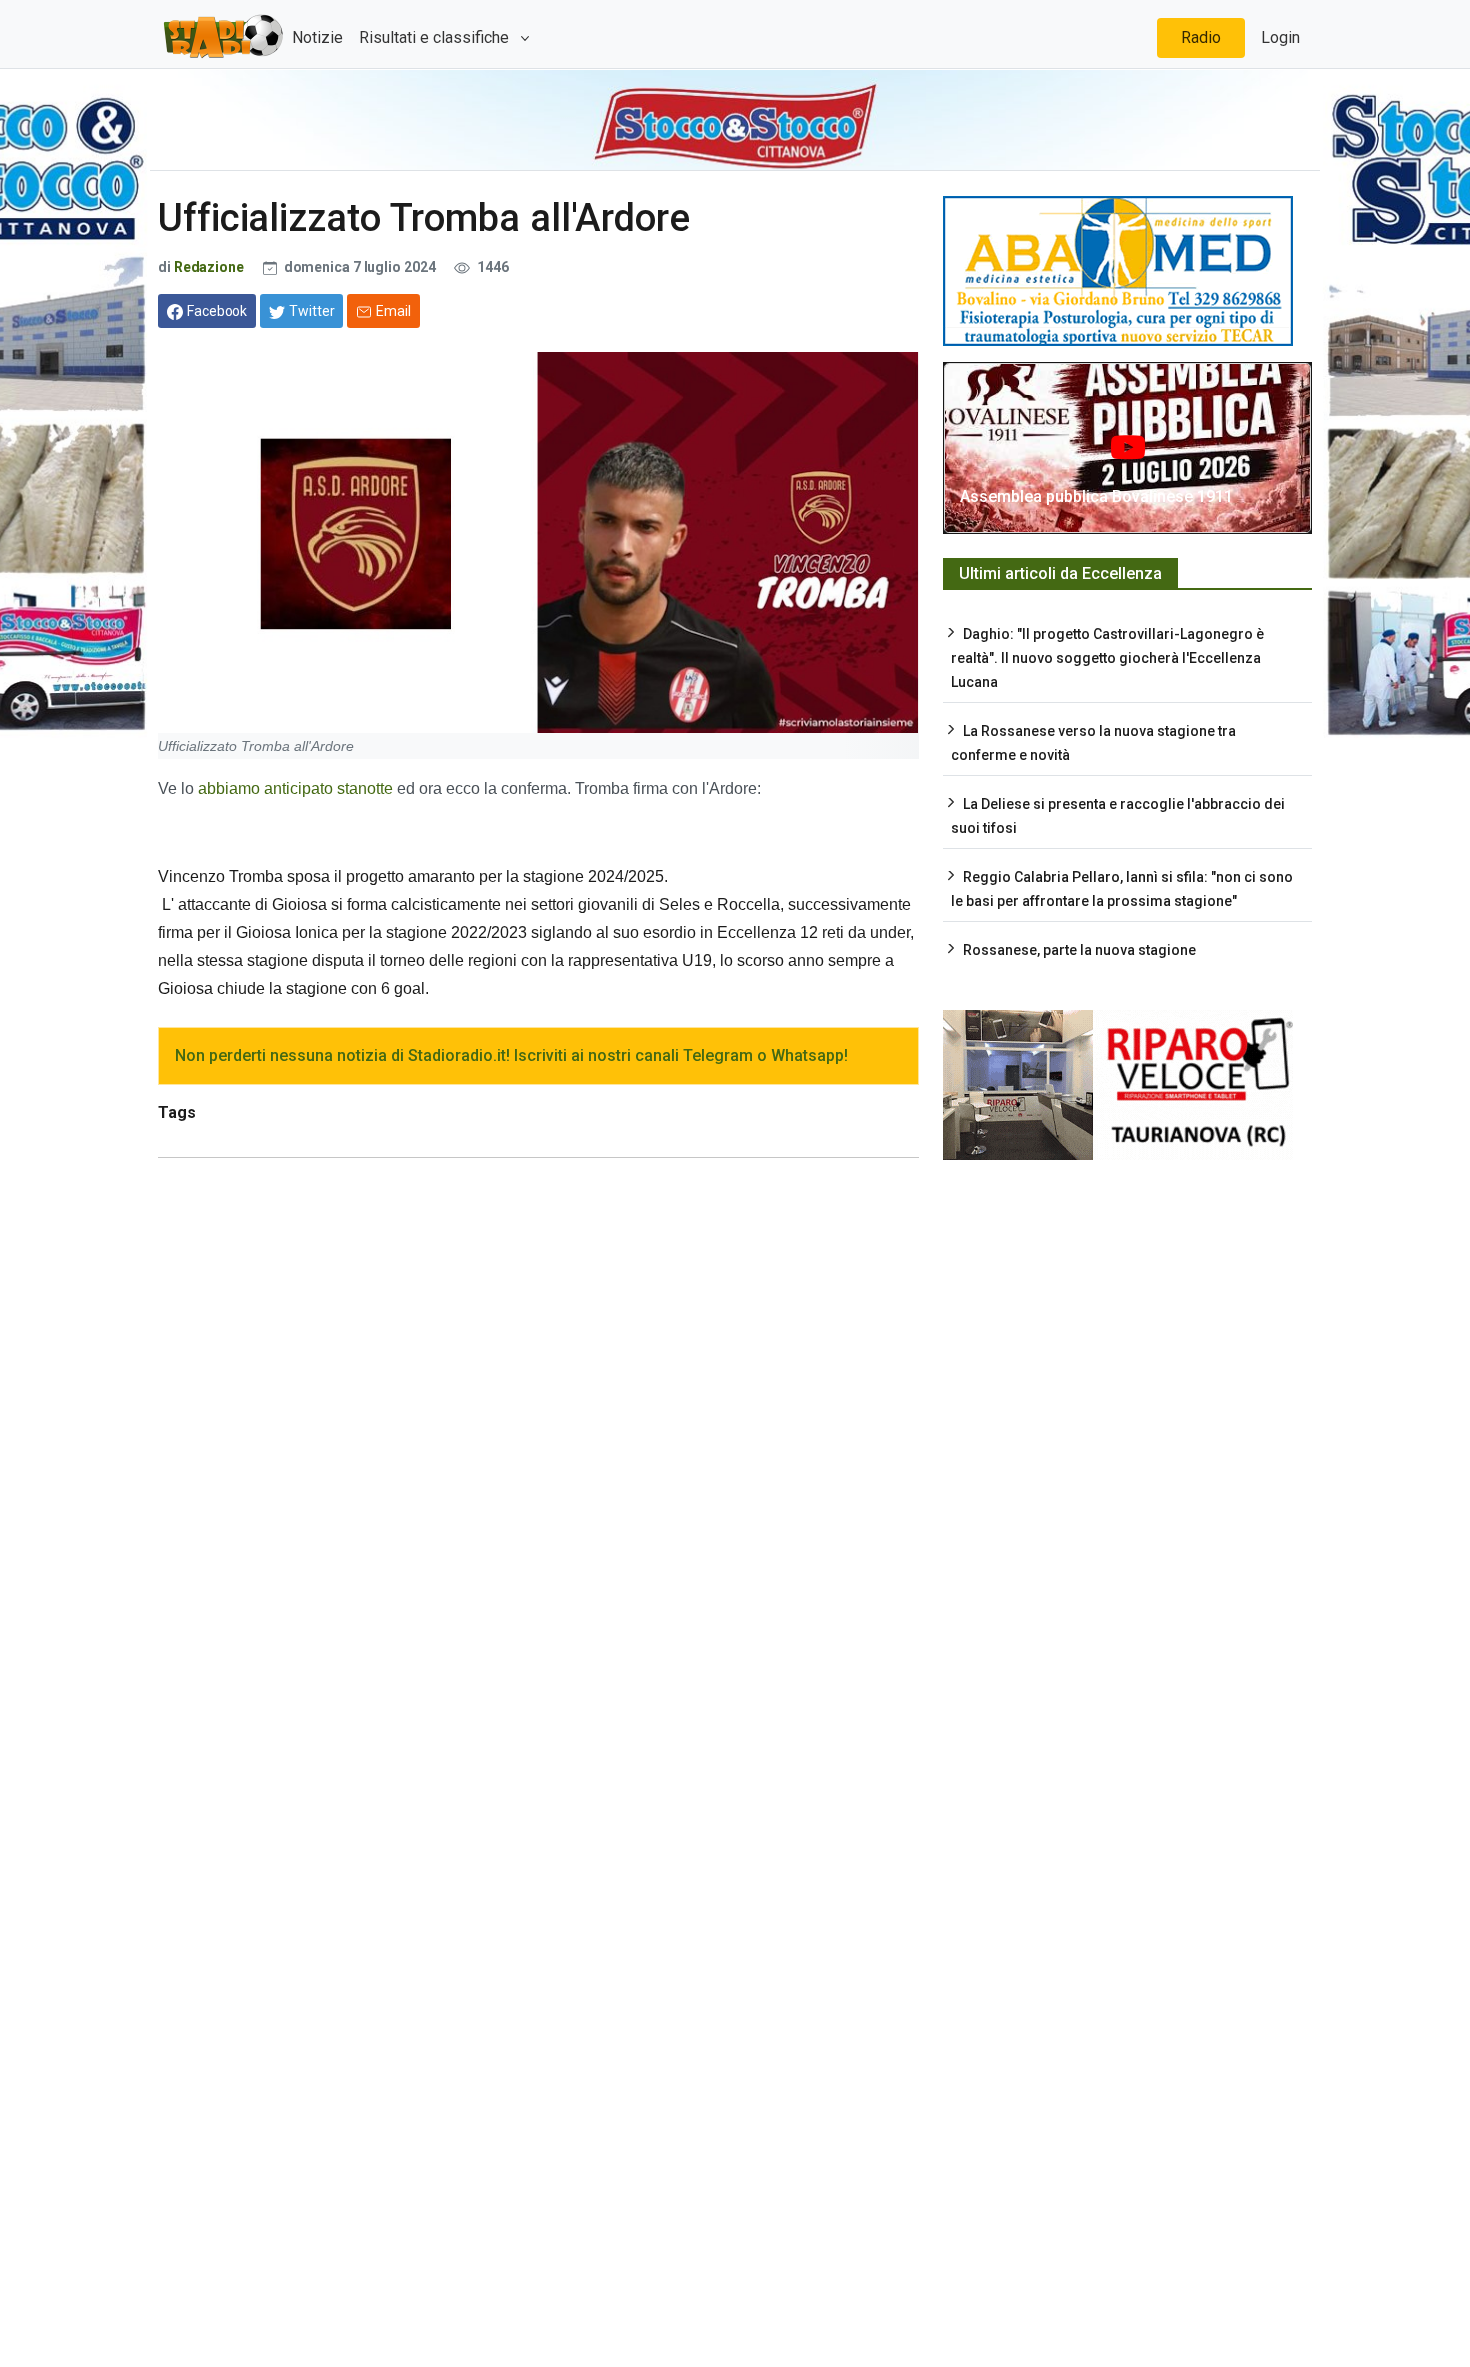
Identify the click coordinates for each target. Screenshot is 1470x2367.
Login (1280, 37)
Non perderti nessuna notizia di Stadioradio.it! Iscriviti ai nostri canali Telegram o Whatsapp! (511, 1055)
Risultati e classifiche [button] (436, 37)
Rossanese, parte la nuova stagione (1079, 950)
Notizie (317, 37)
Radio (1201, 37)
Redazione (209, 267)
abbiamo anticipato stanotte (295, 788)
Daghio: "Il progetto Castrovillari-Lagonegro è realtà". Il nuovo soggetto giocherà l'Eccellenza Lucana (1107, 658)
